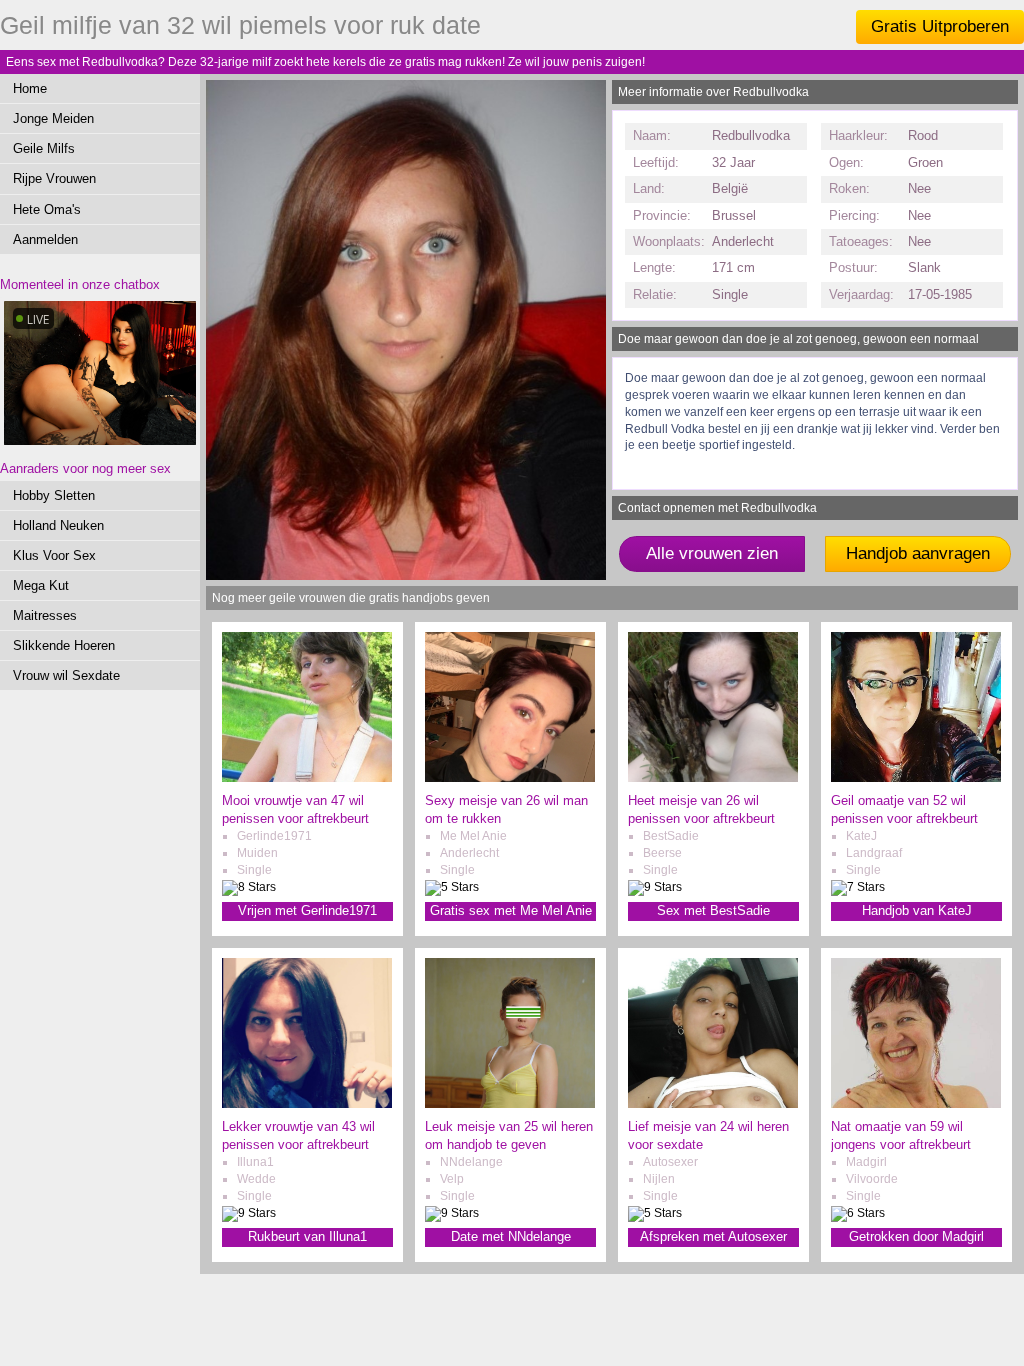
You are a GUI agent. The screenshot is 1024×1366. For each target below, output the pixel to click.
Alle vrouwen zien (712, 553)
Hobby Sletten (54, 495)
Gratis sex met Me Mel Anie (511, 910)
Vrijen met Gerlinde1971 (307, 910)
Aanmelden (45, 239)
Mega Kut (41, 585)
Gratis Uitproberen (940, 26)
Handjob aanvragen (918, 553)
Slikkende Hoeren (64, 645)
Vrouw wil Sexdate (66, 675)
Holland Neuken (58, 525)
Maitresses (45, 615)
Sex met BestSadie (713, 910)
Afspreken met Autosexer (713, 1236)
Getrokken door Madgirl (916, 1236)
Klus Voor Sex (54, 555)
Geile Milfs (44, 148)
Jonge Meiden (53, 118)
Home (30, 88)
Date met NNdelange (511, 1236)
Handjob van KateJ (917, 910)
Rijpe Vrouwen (54, 178)
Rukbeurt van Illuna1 (307, 1236)
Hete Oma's (47, 209)
